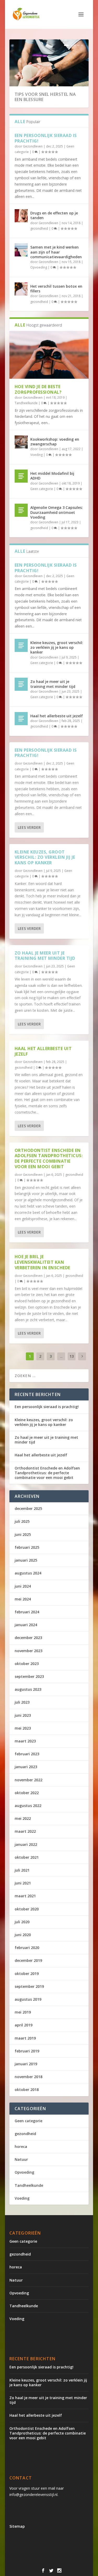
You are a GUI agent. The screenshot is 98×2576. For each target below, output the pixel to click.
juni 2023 (23, 1715)
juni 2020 (23, 1935)
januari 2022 (26, 1844)
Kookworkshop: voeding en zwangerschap (55, 442)
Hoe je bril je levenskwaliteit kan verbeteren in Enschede (42, 1262)
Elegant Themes (54, 2557)
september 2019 (29, 1986)
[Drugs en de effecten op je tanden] (21, 216)
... (61, 1356)
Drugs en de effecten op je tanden (54, 215)
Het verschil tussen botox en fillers (56, 289)
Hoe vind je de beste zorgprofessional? (38, 389)
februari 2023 (27, 1754)
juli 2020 (22, 1922)
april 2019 (24, 2025)
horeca (21, 2146)
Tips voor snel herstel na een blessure (45, 97)
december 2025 (28, 1508)
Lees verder (29, 827)
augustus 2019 (28, 1999)
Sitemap (17, 2526)
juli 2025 (22, 1521)
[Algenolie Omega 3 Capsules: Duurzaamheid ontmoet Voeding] (21, 510)
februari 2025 (27, 1547)
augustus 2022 (28, 1806)
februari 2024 (27, 1612)
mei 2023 (23, 1728)
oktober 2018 (27, 2090)
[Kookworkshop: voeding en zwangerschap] (21, 442)
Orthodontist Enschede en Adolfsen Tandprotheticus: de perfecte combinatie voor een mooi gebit (49, 1158)
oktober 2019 (27, 1974)
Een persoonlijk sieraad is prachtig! (46, 138)
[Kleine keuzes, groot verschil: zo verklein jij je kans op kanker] (21, 645)
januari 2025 (26, 1560)
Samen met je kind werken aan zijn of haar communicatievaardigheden (56, 252)
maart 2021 (25, 1896)
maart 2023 (25, 1741)
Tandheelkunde (26, 403)
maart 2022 (25, 1831)
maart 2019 (25, 2038)
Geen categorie (42, 489)
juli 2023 (22, 1702)
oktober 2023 (27, 1664)
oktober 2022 (27, 1793)
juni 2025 (23, 1534)
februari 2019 (27, 2051)
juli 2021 (22, 1870)
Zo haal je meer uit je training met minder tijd (53, 684)
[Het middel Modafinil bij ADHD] (21, 476)
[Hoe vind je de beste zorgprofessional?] (49, 355)
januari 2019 (26, 2064)
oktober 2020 (27, 1909)
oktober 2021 (27, 1857)
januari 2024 (26, 1625)
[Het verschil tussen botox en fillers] (21, 289)
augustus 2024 (28, 1573)
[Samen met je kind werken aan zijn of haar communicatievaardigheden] (21, 250)
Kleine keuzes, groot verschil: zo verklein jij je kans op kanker (57, 647)
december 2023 (28, 1638)
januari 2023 (26, 1767)
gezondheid (39, 228)
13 (72, 1356)
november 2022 (28, 1780)
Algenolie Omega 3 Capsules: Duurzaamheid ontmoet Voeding (57, 512)
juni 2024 (23, 1586)
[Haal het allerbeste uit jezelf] (21, 719)
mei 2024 (23, 1599)
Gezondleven (33, 146)
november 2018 (28, 2077)
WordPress (62, 2563)
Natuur (21, 2159)
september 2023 (29, 1676)
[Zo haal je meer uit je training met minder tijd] (21, 684)
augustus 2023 (28, 1689)
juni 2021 (23, 1883)
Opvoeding (39, 267)
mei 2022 (23, 1818)
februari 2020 (27, 1948)
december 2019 (28, 1960)
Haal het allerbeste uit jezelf (57, 716)
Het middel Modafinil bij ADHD (52, 476)
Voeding (36, 455)
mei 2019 (23, 2012)
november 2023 (28, 1651)
